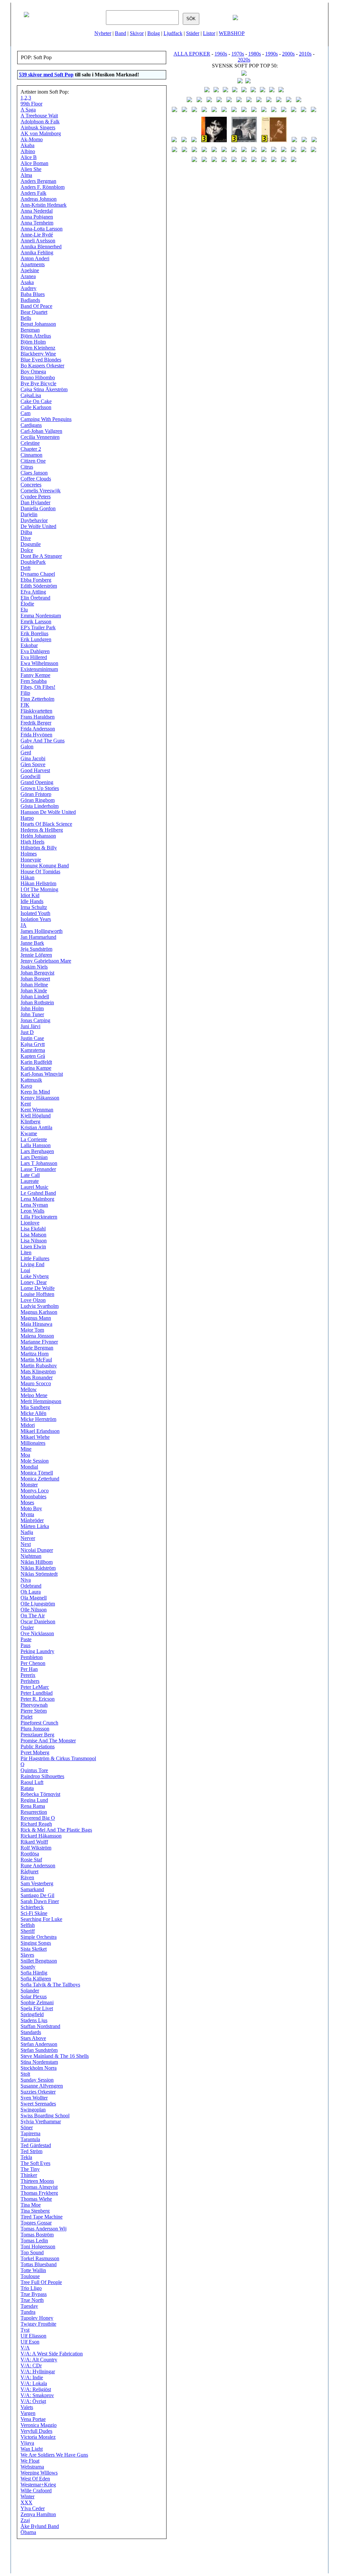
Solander (30, 1991)
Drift (25, 568)
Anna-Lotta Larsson (42, 229)
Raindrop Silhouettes (42, 1776)
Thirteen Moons (37, 2181)
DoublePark (33, 562)
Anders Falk (33, 193)
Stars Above (33, 2038)
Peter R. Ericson (38, 1699)
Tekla (26, 2157)
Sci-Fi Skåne (34, 1913)
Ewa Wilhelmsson (39, 663)
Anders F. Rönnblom (43, 187)
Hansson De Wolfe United (48, 812)
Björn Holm (33, 342)
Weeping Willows (39, 2473)
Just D (27, 1032)
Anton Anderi (35, 258)
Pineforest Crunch (39, 1723)
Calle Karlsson (36, 407)
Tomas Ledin (34, 2241)
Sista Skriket (34, 1949)
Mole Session (35, 1461)
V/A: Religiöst (36, 2389)
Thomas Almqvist (39, 2187)
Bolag (154, 33)
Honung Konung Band (45, 866)
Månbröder (32, 1520)
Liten (26, 1252)
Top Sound (32, 2252)
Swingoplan (33, 2110)
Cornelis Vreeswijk (41, 491)
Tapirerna (30, 2133)
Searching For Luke (41, 1919)
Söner (27, 2127)
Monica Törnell (37, 1473)
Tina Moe (31, 2205)
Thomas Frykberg (39, 2193)
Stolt (25, 2074)
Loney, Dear (34, 1282)
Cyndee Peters (36, 497)
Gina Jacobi (33, 758)
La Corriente (34, 1139)
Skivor (137, 33)
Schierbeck (32, 1907)
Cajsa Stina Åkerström (44, 389)
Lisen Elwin (33, 1246)
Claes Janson (34, 473)
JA (24, 925)
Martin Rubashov (39, 1366)
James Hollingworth (42, 931)
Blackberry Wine (38, 354)
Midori (28, 1425)
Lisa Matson (33, 1235)
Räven (27, 1877)
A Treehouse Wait (39, 116)
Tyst (25, 2330)
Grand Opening (37, 782)
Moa (25, 1455)
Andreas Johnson (39, 199)
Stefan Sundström (39, 2050)
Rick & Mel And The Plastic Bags (56, 1830)
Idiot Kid (30, 895)
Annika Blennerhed (41, 247)
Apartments (33, 264)
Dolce (27, 550)
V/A (25, 2348)
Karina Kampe (36, 1068)
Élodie (27, 604)
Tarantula (30, 2139)
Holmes (29, 854)
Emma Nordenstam (41, 616)
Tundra (28, 2312)
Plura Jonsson (35, 1729)
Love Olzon (33, 1300)
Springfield (32, 2014)
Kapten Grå (33, 1056)
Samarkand (32, 1889)
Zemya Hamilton (38, 2514)
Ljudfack (173, 33)
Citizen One (33, 461)
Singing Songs (36, 1943)
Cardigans (31, 425)
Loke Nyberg (35, 1276)
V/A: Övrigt (33, 2401)
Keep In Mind (35, 1092)
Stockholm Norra (39, 2068)
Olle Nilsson (34, 1610)
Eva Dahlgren (35, 651)
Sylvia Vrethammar (41, 2121)
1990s (271, 54)
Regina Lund (34, 1800)
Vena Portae (33, 2419)
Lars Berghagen (37, 1151)
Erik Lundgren (36, 639)
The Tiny (30, 2169)
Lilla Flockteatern (39, 1217)
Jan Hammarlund (38, 937)
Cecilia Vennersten (40, 437)
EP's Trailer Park (38, 627)
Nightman (31, 1556)
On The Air (33, 1616)
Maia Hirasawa (36, 1324)
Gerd (26, 752)
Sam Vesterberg (37, 1883)
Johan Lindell (35, 997)
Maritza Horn (35, 1354)
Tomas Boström (37, 2235)
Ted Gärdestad (36, 2145)
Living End (32, 1264)
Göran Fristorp (36, 794)
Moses (27, 1502)
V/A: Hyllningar (38, 2371)
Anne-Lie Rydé (37, 235)
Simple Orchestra (39, 1937)
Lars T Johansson (39, 1163)
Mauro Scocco (36, 1383)
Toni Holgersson (38, 2246)
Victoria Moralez (38, 2437)
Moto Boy (31, 1508)
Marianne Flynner (39, 1342)
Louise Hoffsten (37, 1294)
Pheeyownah (34, 1705)
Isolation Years (36, 919)
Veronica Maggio (39, 2425)
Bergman (30, 330)
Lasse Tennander (38, 1169)
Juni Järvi (30, 1026)
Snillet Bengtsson (39, 1961)
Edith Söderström (39, 586)
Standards (31, 2032)
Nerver (28, 1538)
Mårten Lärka (35, 1526)
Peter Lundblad (37, 1693)
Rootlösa (30, 1854)
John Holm (32, 1008)
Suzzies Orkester (38, 2092)
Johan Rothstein (37, 1002)
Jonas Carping (35, 1020)
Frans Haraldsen (38, 717)
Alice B (29, 157)
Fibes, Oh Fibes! (38, 687)
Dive (26, 538)
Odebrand (31, 1586)
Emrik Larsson (36, 622)
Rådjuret (29, 1871)
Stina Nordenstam (39, 2062)
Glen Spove (33, 764)
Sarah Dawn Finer (40, 1901)
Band (121, 33)
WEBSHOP (232, 33)
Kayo (26, 1086)
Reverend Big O (38, 1818)
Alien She (31, 169)
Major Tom (32, 1330)
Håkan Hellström (38, 883)
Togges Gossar (36, 2223)
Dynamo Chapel (38, 574)
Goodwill (30, 776)
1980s (255, 54)
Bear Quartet (34, 312)
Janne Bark (32, 943)
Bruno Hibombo (38, 377)
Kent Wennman (37, 1110)
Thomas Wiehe (36, 2199)
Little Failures (35, 1258)
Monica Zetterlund (40, 1479)
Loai (25, 1270)
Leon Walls (32, 1211)
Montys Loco (35, 1491)
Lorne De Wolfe (38, 1288)
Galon (27, 747)
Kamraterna (33, 1050)
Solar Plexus (34, 1996)
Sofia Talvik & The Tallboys (50, 1985)
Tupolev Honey (37, 2318)
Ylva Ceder (33, 2508)
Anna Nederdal (37, 211)
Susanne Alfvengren (42, 2086)
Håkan (27, 877)
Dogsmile (31, 544)
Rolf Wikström (36, 1848)
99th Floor (31, 104)
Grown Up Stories (40, 788)
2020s (244, 60)
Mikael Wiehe (35, 1437)
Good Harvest (35, 770)
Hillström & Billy (39, 848)
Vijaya (27, 2443)
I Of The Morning (39, 889)
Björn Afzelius (36, 336)
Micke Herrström (38, 1419)
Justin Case (32, 1038)
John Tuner (32, 1014)
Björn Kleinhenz (38, 348)
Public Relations (38, 1746)
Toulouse (30, 2276)
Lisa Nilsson (34, 1241)
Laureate (30, 1181)
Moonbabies (33, 1496)
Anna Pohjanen (37, 217)
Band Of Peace (36, 306)
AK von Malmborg (41, 133)
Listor (209, 33)
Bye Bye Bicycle (38, 383)
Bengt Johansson (38, 324)
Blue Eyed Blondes (41, 360)
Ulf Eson (30, 2342)
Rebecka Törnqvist (40, 1794)
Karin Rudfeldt (36, 1062)
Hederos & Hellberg (42, 830)
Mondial (29, 1467)
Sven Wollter (34, 2098)
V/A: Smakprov (37, 2395)
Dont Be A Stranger (41, 556)
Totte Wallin (33, 2270)
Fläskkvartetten (36, 711)
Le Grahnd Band (38, 1193)
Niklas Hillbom (37, 1562)
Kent (26, 1104)
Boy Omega (33, 372)
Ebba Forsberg (36, 580)
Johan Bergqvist (37, 973)
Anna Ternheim (37, 223)
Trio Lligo (31, 2288)
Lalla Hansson (36, 1145)
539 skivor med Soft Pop (46, 75)
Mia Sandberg (35, 1407)
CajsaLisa (31, 395)
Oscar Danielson (38, 1621)
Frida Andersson (38, 729)
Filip (25, 693)
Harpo (27, 818)
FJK (25, 705)
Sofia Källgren (36, 1979)
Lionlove (30, 1223)
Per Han (29, 1669)
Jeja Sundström (36, 949)
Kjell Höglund (36, 1116)
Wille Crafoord (36, 2491)
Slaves (27, 1955)
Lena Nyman (34, 1205)
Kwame (29, 1133)
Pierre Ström (34, 1711)
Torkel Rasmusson (40, 2258)
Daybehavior (34, 520)
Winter (27, 2496)
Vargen (28, 2413)
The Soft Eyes (35, 2163)
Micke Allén (33, 1413)
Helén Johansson (38, 836)
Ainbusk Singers (38, 127)
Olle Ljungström (38, 1604)
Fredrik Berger (36, 723)
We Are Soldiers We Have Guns (54, 2455)
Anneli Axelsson (38, 241)
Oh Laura (31, 1592)
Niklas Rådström (38, 1568)
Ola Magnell (34, 1598)
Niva (26, 1580)
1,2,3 (26, 98)
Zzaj (25, 2520)
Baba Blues (33, 294)
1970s (238, 54)
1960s (221, 54)
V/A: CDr (31, 2366)
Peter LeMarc (35, 1687)
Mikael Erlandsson (40, 1431)
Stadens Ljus (34, 2020)
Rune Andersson (38, 1866)
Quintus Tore (34, 1770)
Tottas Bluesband (39, 2264)
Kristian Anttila (36, 1127)
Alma (26, 175)
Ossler (27, 1627)
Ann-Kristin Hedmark (44, 205)
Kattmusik (31, 1080)
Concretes (31, 485)
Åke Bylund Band (40, 2526)
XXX (26, 2502)
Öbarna (28, 2532)
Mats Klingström (38, 1371)
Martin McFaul (36, 1360)
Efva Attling (33, 592)
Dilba (26, 532)
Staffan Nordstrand (40, 2026)
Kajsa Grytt (33, 1044)
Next (26, 1544)
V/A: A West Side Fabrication (52, 2354)
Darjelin (29, 514)
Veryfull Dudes (36, 2431)
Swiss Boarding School (45, 2116)
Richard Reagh (36, 1824)
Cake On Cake (36, 401)
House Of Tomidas (40, 872)
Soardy (28, 1967)
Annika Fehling (37, 252)
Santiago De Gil (37, 1895)
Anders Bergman (38, 181)
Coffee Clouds (36, 479)
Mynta (27, 1514)
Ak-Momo (32, 139)
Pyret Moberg (35, 1752)
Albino (28, 151)
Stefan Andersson (39, 2044)
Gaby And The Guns (43, 741)
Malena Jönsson (37, 1336)
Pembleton (32, 1657)
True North (32, 2300)
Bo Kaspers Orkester (42, 366)
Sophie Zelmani (37, 2002)
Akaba (27, 145)
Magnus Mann (36, 1318)
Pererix (28, 1675)
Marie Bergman (37, 1348)
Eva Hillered (34, 657)
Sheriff (28, 1931)
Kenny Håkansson (40, 1098)
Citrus (27, 467)
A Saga (28, 110)
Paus (25, 1645)
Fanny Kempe (35, 675)
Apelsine (30, 270)
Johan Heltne (34, 985)
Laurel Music (34, 1187)
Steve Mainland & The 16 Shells (55, 2056)
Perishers (30, 1681)
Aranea (28, 276)
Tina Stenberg (35, 2211)
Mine (26, 1449)
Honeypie (31, 860)
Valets (27, 2407)
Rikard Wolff (34, 1842)
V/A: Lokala (34, 2383)
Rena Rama (33, 1806)
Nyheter (103, 33)
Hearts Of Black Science (46, 824)
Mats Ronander (37, 1377)
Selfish (28, 1925)
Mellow (29, 1389)
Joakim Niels (34, 967)
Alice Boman (34, 163)
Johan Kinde (34, 991)
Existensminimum (39, 669)
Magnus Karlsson (39, 1312)
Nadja (27, 1532)
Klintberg (30, 1122)
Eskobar (29, 645)
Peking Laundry (37, 1651)
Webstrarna (32, 2467)
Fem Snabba (34, 681)
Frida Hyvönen (36, 735)
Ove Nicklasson (37, 1633)
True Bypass (34, 2294)
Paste (26, 1639)
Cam (25, 413)
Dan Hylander (35, 502)
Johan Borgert (35, 979)
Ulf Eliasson (33, 2336)
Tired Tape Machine (42, 2217)
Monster (29, 1485)
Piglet (26, 1717)
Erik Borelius (34, 633)
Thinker (29, 2175)
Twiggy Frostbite (38, 2324)
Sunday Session (37, 2080)
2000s (288, 54)
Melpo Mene (34, 1395)
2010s (305, 54)
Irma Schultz (34, 907)
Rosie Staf (31, 1860)
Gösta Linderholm (40, 806)
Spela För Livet (37, 2008)
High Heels (32, 842)
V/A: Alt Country (39, 2360)
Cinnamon (31, 455)
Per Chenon (33, 1663)
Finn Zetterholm (37, 699)
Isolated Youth (35, 913)
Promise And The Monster (48, 1741)
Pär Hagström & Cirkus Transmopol (58, 1758)
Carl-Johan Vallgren (41, 431)
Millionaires (33, 1443)
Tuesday (29, 2306)
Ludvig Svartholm (40, 1306)
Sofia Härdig (34, 1973)
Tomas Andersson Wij (44, 2229)
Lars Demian (34, 1157)
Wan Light (32, 2449)
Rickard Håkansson (41, 1836)
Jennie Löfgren (36, 955)
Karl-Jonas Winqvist (42, 1074)
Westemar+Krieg (38, 2485)
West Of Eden (35, 2479)
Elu (24, 610)
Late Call (30, 1175)
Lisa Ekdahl (33, 1229)
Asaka (27, 282)
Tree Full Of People (41, 2282)
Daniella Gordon (38, 508)
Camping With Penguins (46, 419)
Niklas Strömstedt (39, 1574)
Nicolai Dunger (37, 1550)
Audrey (28, 288)
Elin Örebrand (35, 598)
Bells (26, 318)
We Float (30, 2461)
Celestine (30, 443)
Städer (193, 33)
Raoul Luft (32, 1782)
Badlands (30, 300)
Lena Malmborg (37, 1199)
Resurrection (34, 1812)
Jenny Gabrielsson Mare (46, 961)
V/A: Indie (32, 2377)
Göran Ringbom (38, 800)
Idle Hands (32, 901)
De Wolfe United (38, 526)
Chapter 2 (31, 449)
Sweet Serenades (38, 2104)
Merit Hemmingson (41, 1401)
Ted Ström (31, 2151)
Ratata (27, 1788)
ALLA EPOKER (192, 54)
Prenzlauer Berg (37, 1735)
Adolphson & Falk (40, 122)
